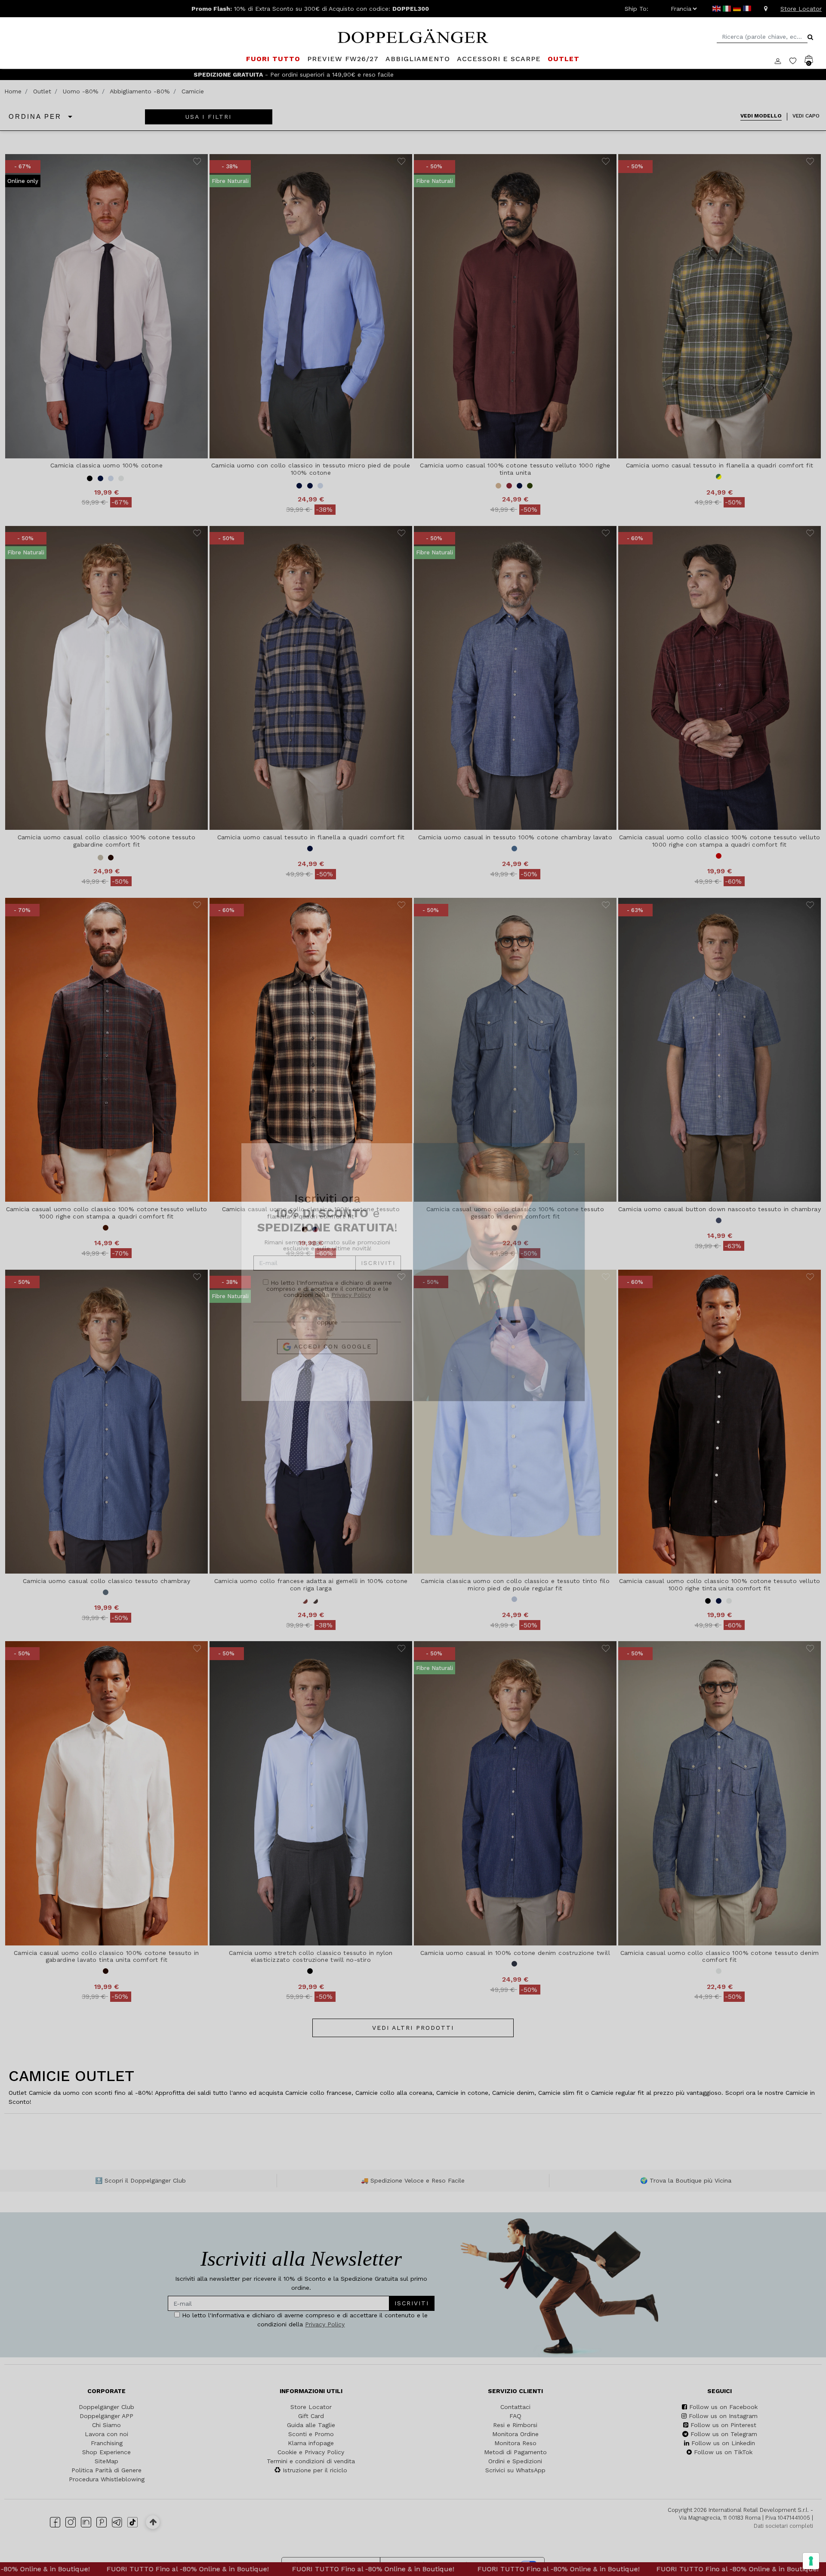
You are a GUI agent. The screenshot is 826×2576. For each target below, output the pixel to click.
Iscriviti (378, 1279)
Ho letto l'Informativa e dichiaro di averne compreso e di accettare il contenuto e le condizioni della (329, 1304)
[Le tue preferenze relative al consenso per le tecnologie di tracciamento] (811, 2561)
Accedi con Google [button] (331, 1362)
